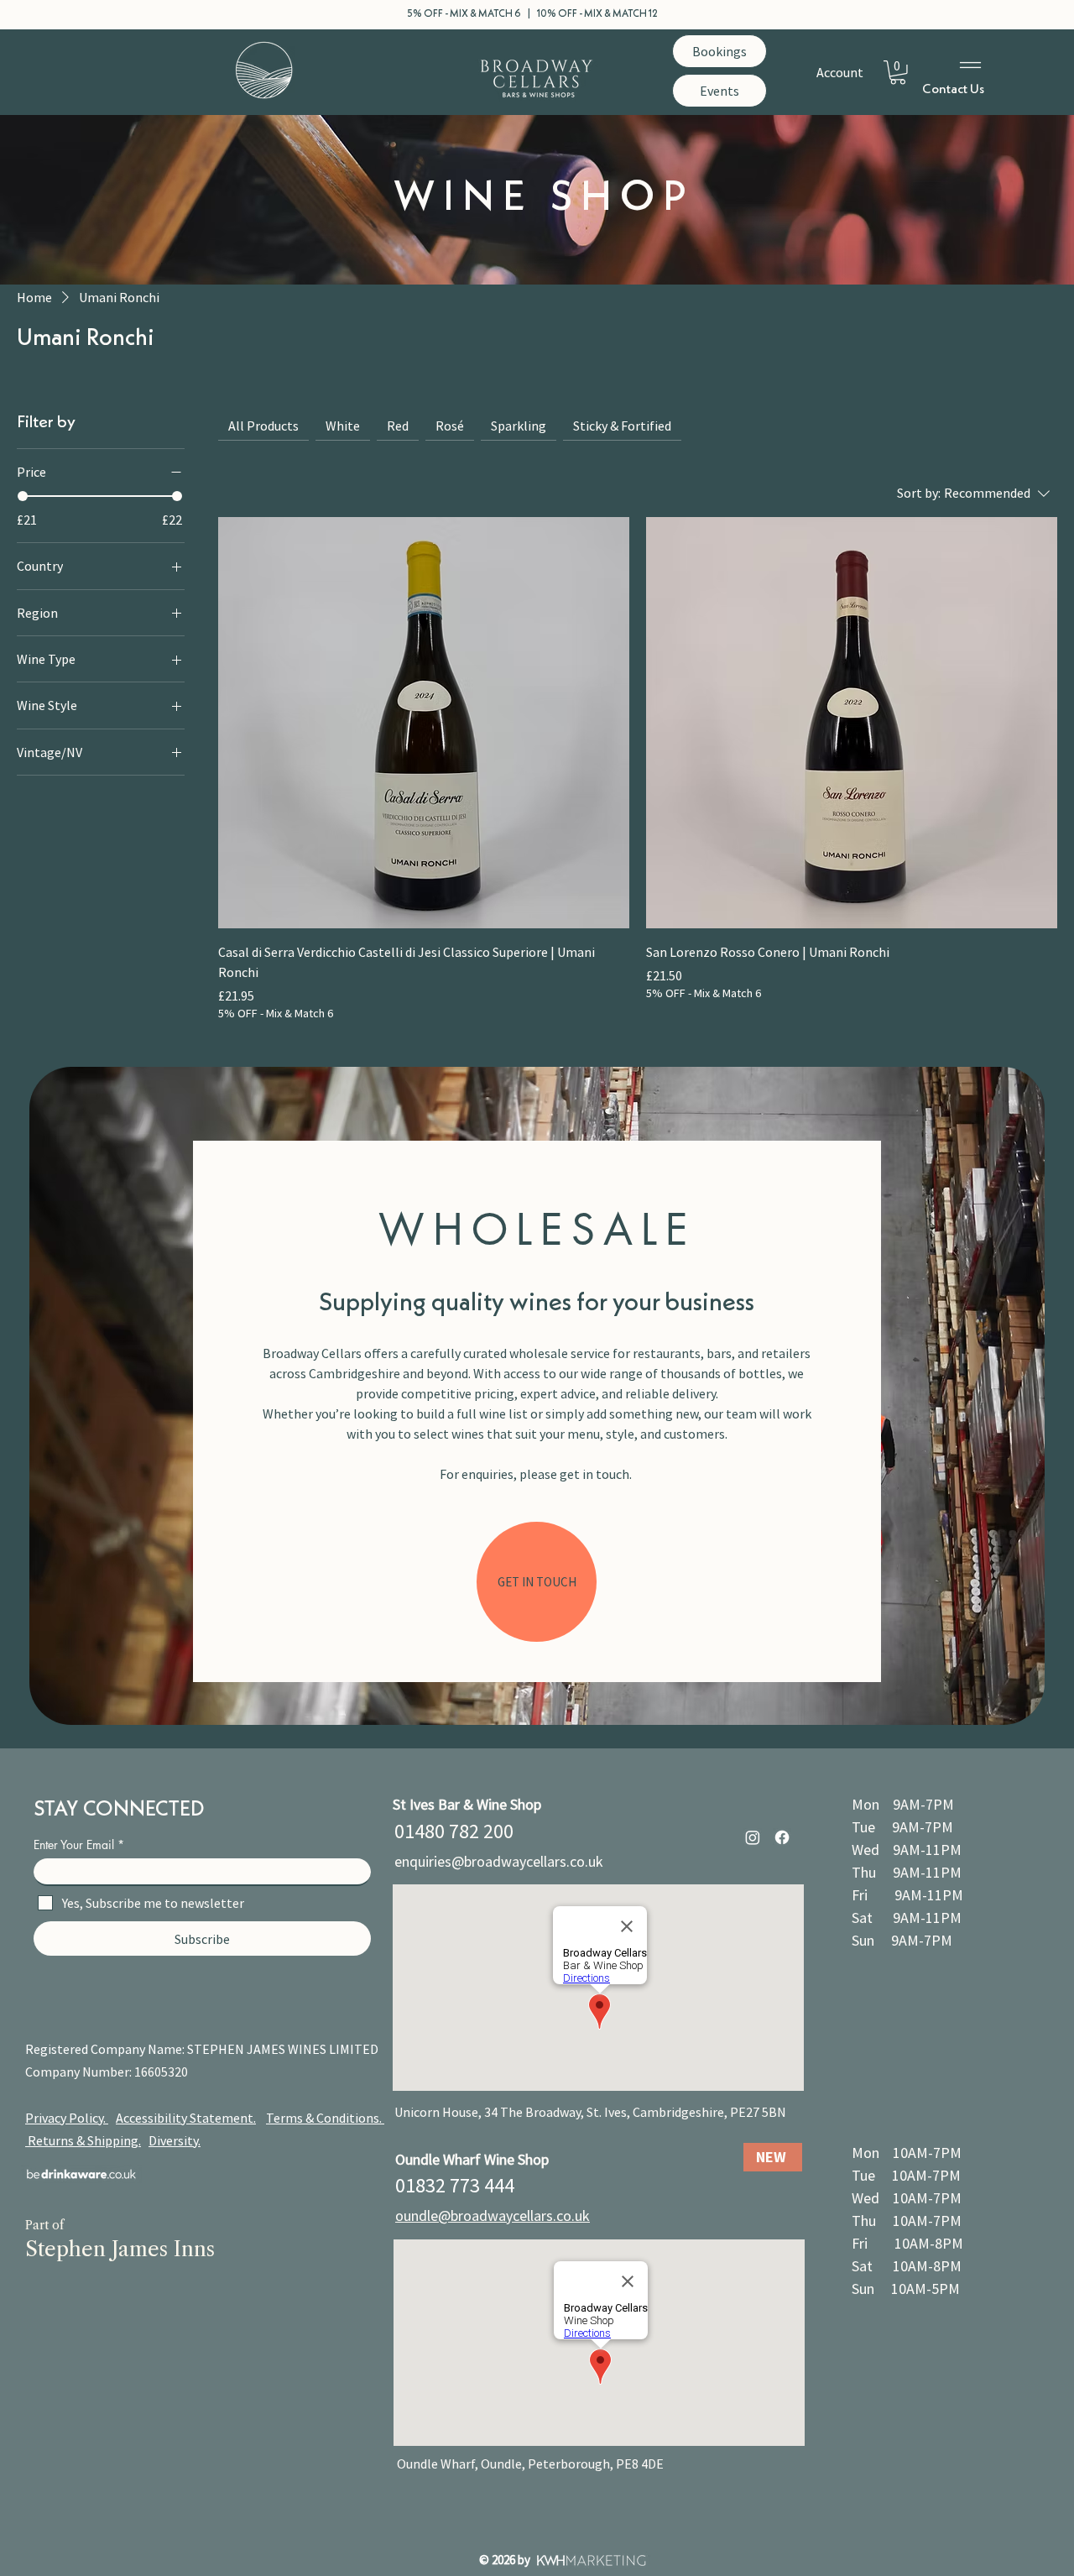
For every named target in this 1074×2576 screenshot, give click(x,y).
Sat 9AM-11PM (907, 1918)
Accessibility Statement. (186, 2118)
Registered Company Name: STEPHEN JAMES (156, 2049)
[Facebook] (782, 1837)
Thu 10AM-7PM (907, 2221)
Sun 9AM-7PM (902, 1940)
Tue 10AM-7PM (906, 2175)
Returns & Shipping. (84, 2140)
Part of (44, 2225)
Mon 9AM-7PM (903, 1804)
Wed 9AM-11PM (907, 1850)
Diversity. (175, 2140)
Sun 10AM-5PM (906, 2289)
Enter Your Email (74, 1845)
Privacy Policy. (67, 2118)
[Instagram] (753, 1837)
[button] (898, 73)
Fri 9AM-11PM (907, 1895)
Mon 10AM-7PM (907, 2153)
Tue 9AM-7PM (902, 1827)
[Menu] (971, 65)
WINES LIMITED (333, 2049)
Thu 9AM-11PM (907, 1872)
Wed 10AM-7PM (907, 2198)
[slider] (23, 497)
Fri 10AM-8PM (907, 2243)
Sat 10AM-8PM (907, 2266)
